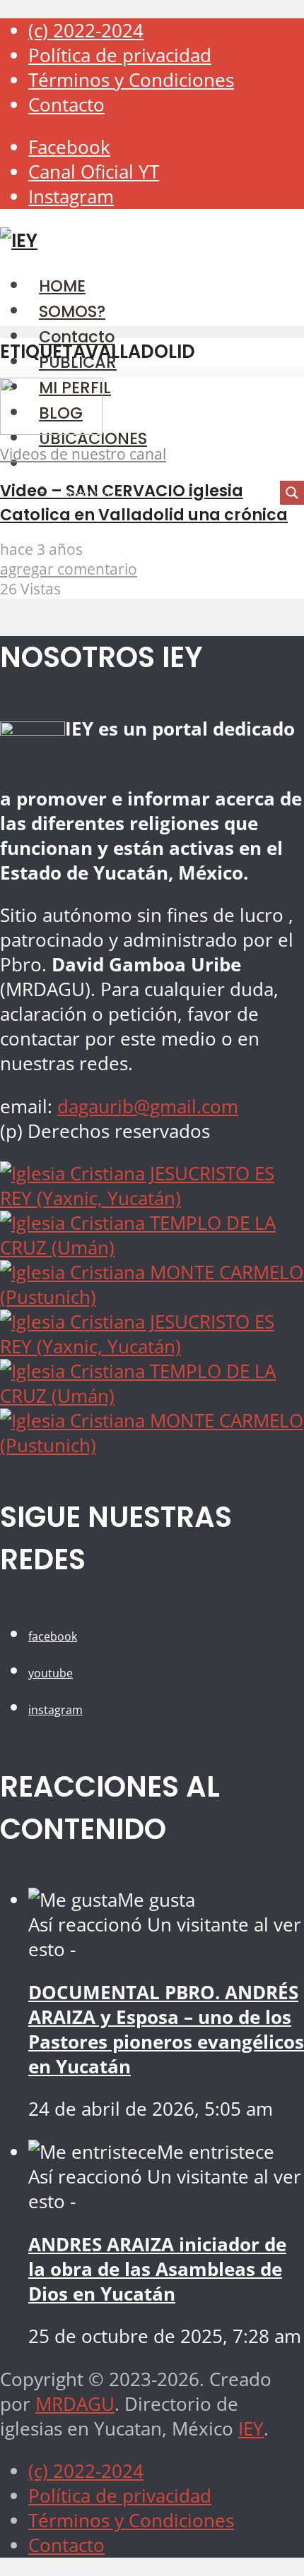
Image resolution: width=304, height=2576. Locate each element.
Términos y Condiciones (131, 80)
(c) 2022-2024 (86, 31)
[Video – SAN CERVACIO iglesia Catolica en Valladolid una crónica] (51, 428)
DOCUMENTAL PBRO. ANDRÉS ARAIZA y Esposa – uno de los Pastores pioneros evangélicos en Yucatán (166, 2030)
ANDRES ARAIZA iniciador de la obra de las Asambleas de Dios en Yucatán (157, 2269)
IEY (251, 2429)
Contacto (66, 105)
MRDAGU (75, 2404)
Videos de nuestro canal (83, 454)
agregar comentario (69, 569)
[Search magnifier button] (292, 493)
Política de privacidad (120, 55)
